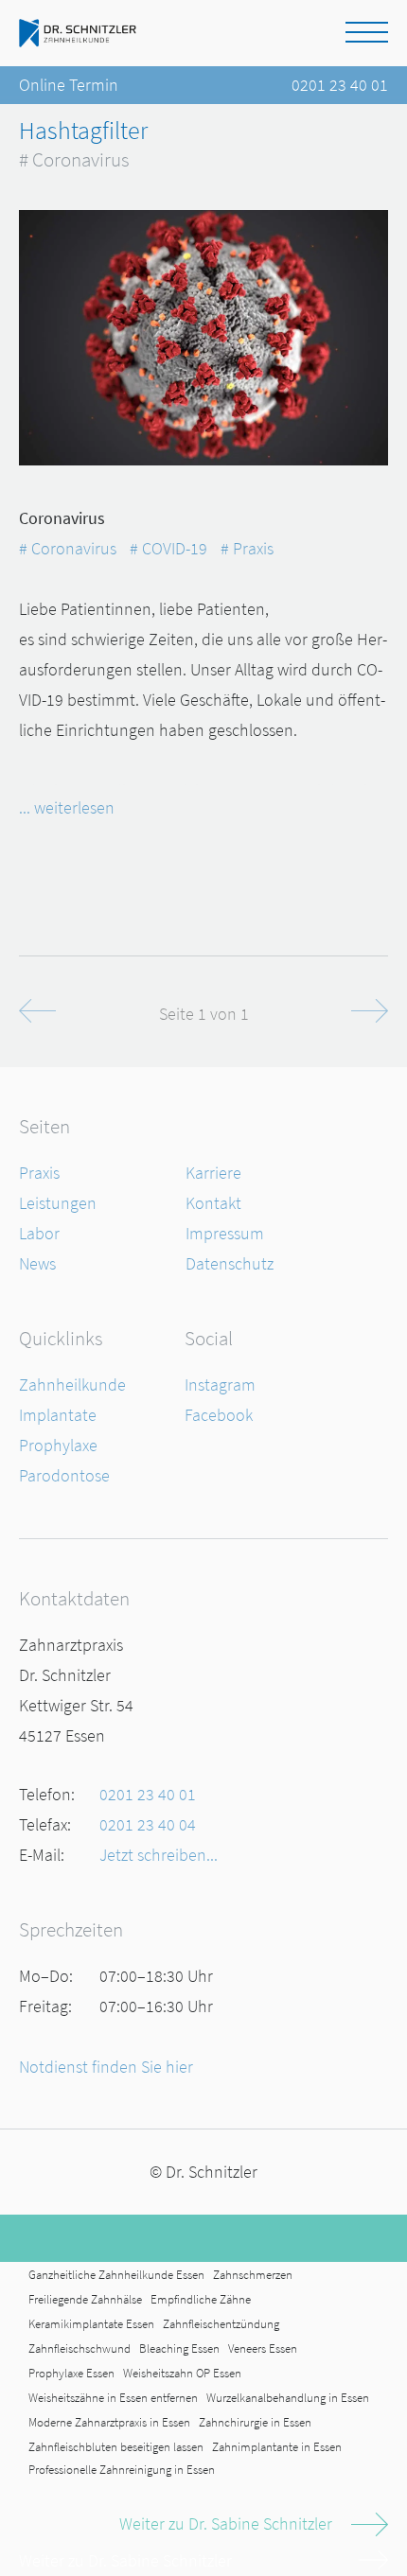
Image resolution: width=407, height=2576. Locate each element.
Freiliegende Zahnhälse (85, 2299)
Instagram (220, 1384)
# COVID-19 (168, 548)
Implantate (58, 1415)
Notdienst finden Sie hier (106, 2067)
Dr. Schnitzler (212, 2172)
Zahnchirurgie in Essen (255, 2422)
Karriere (213, 1173)
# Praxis (247, 548)
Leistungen (58, 1203)
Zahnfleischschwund (80, 2348)
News (37, 1263)
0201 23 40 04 (148, 1824)
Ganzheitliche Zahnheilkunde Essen (116, 2275)
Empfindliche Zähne (201, 2299)
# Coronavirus (68, 548)
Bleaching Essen (179, 2348)
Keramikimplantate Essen (91, 2324)
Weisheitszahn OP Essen (182, 2373)
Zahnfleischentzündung (221, 2324)
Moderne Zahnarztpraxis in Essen (109, 2422)
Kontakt (213, 1203)
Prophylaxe (58, 1445)
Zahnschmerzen (253, 2275)
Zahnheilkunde (72, 1384)
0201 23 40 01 (340, 85)
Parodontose (64, 1475)
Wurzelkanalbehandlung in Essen (288, 2398)
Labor (39, 1233)
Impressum (225, 1233)
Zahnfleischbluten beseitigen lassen (116, 2447)
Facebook (219, 1415)
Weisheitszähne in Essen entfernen (113, 2398)
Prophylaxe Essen (71, 2373)
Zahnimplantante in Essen (277, 2447)
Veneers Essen (263, 2348)
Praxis (39, 1173)
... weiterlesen (67, 807)
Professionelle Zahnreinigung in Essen (122, 2470)
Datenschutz (230, 1263)
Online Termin (69, 85)
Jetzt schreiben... (159, 1855)
